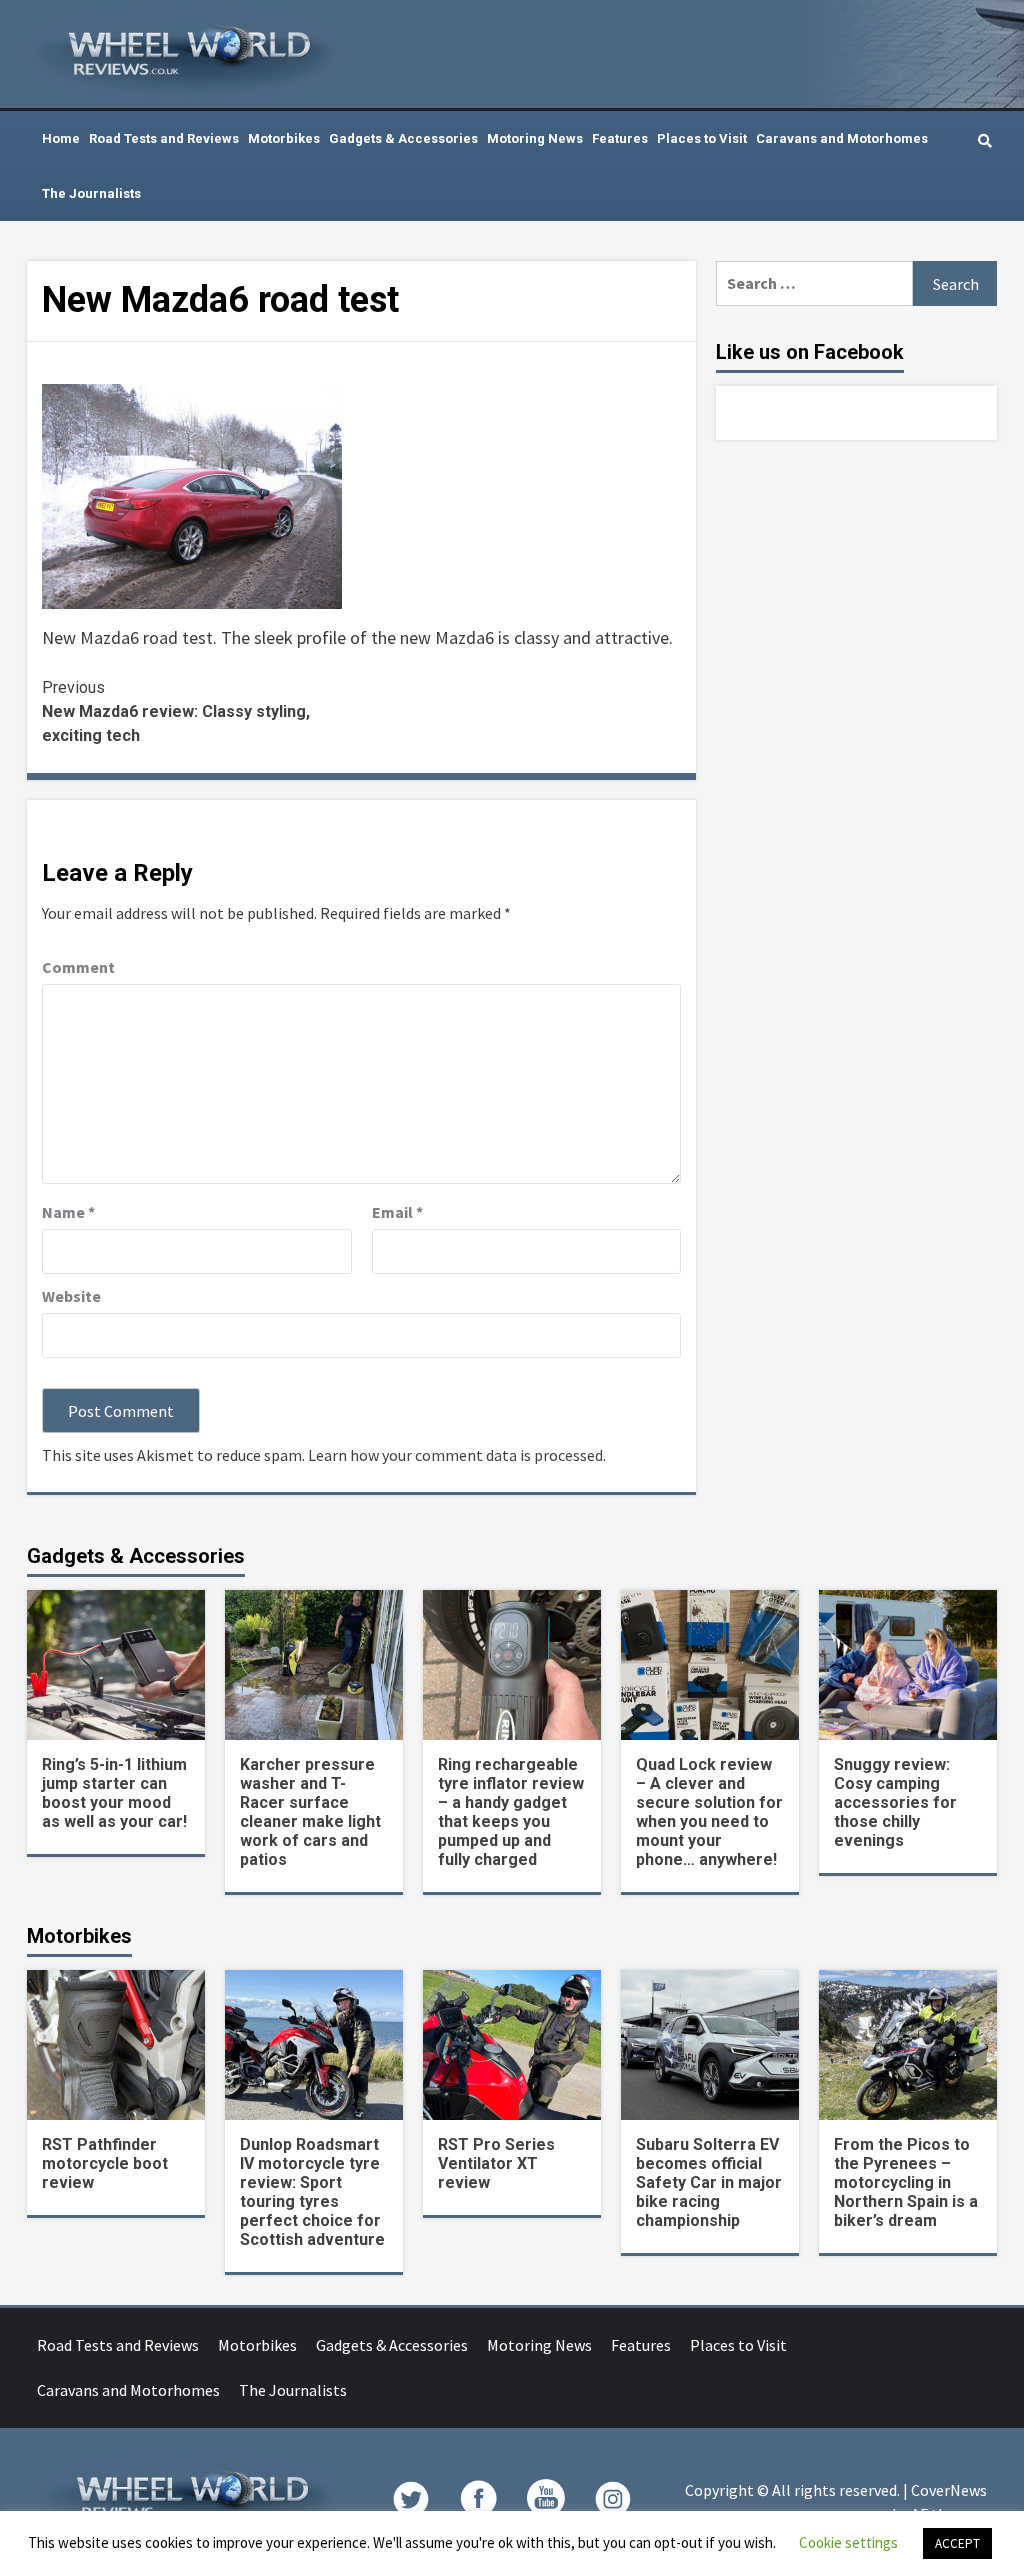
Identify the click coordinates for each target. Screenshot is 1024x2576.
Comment (78, 967)
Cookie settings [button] (848, 2542)
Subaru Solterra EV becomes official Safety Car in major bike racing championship (709, 2182)
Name (68, 1212)
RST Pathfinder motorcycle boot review (105, 2163)
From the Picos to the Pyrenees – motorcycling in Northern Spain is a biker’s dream (906, 2182)
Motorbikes (284, 138)
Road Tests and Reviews (164, 138)
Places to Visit (702, 138)
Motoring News (535, 138)
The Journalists (91, 193)
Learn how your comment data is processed (455, 1455)
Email (397, 1212)
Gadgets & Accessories (403, 138)
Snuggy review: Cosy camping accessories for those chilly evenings (895, 1802)
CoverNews (949, 2490)
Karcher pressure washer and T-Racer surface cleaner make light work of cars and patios (310, 1812)
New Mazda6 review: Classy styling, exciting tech (176, 711)
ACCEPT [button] (957, 2543)
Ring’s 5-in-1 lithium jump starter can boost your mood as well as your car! (114, 1793)
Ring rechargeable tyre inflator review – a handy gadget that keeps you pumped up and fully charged (511, 1812)
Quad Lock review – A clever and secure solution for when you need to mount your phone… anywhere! (709, 1812)
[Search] (984, 141)
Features (620, 138)
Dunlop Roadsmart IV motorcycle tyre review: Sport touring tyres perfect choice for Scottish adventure (312, 2192)
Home (61, 138)
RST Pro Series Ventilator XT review (496, 2163)
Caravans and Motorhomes (842, 138)
